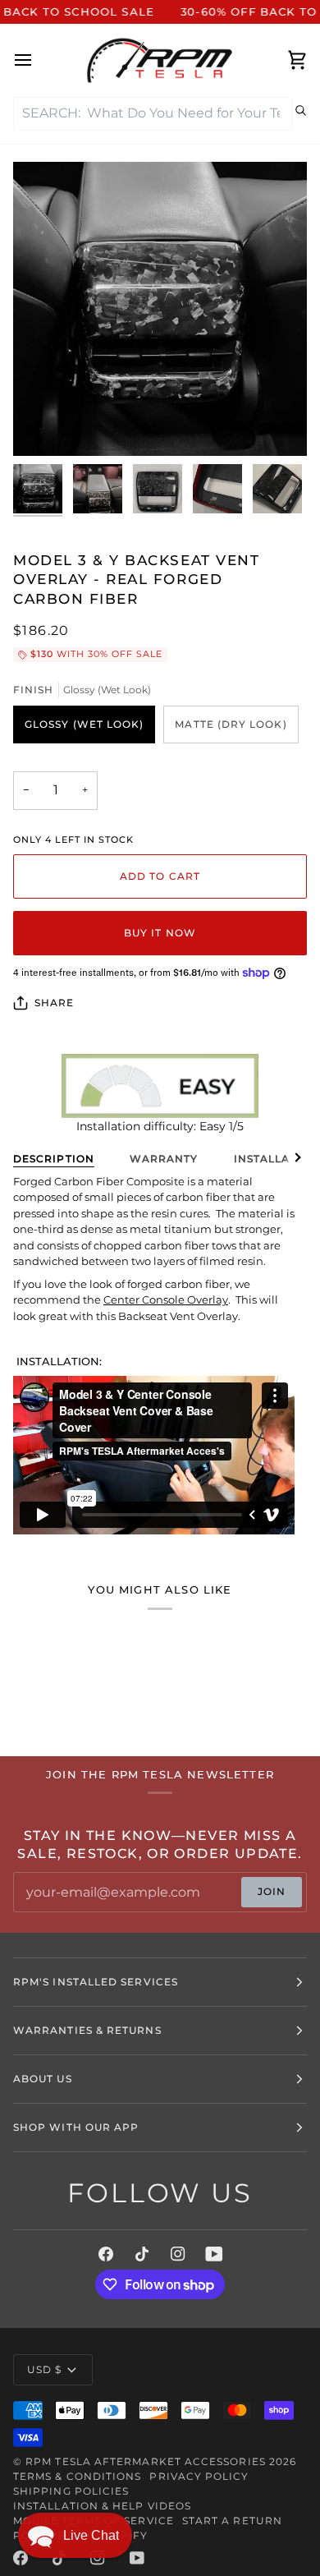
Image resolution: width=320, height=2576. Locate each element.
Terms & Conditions (77, 2476)
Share (54, 1003)
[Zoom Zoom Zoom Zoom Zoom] (160, 309)
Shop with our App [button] (76, 2127)
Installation (277, 1159)
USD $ (44, 2369)
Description (54, 1159)
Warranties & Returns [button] (87, 2030)
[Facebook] (106, 2254)
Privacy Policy (199, 2476)
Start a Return (232, 2521)
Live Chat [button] (91, 2535)
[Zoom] (44, 425)
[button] (75, 2535)
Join (272, 1891)
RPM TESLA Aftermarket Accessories (146, 2461)
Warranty (164, 1159)
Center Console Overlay (166, 1299)
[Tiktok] (142, 2254)
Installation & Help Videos (102, 2506)
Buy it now (160, 933)
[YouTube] (214, 2254)
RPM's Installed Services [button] (96, 1982)
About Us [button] (43, 2079)
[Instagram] (178, 2254)
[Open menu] (38, 60)
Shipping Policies (71, 2491)
